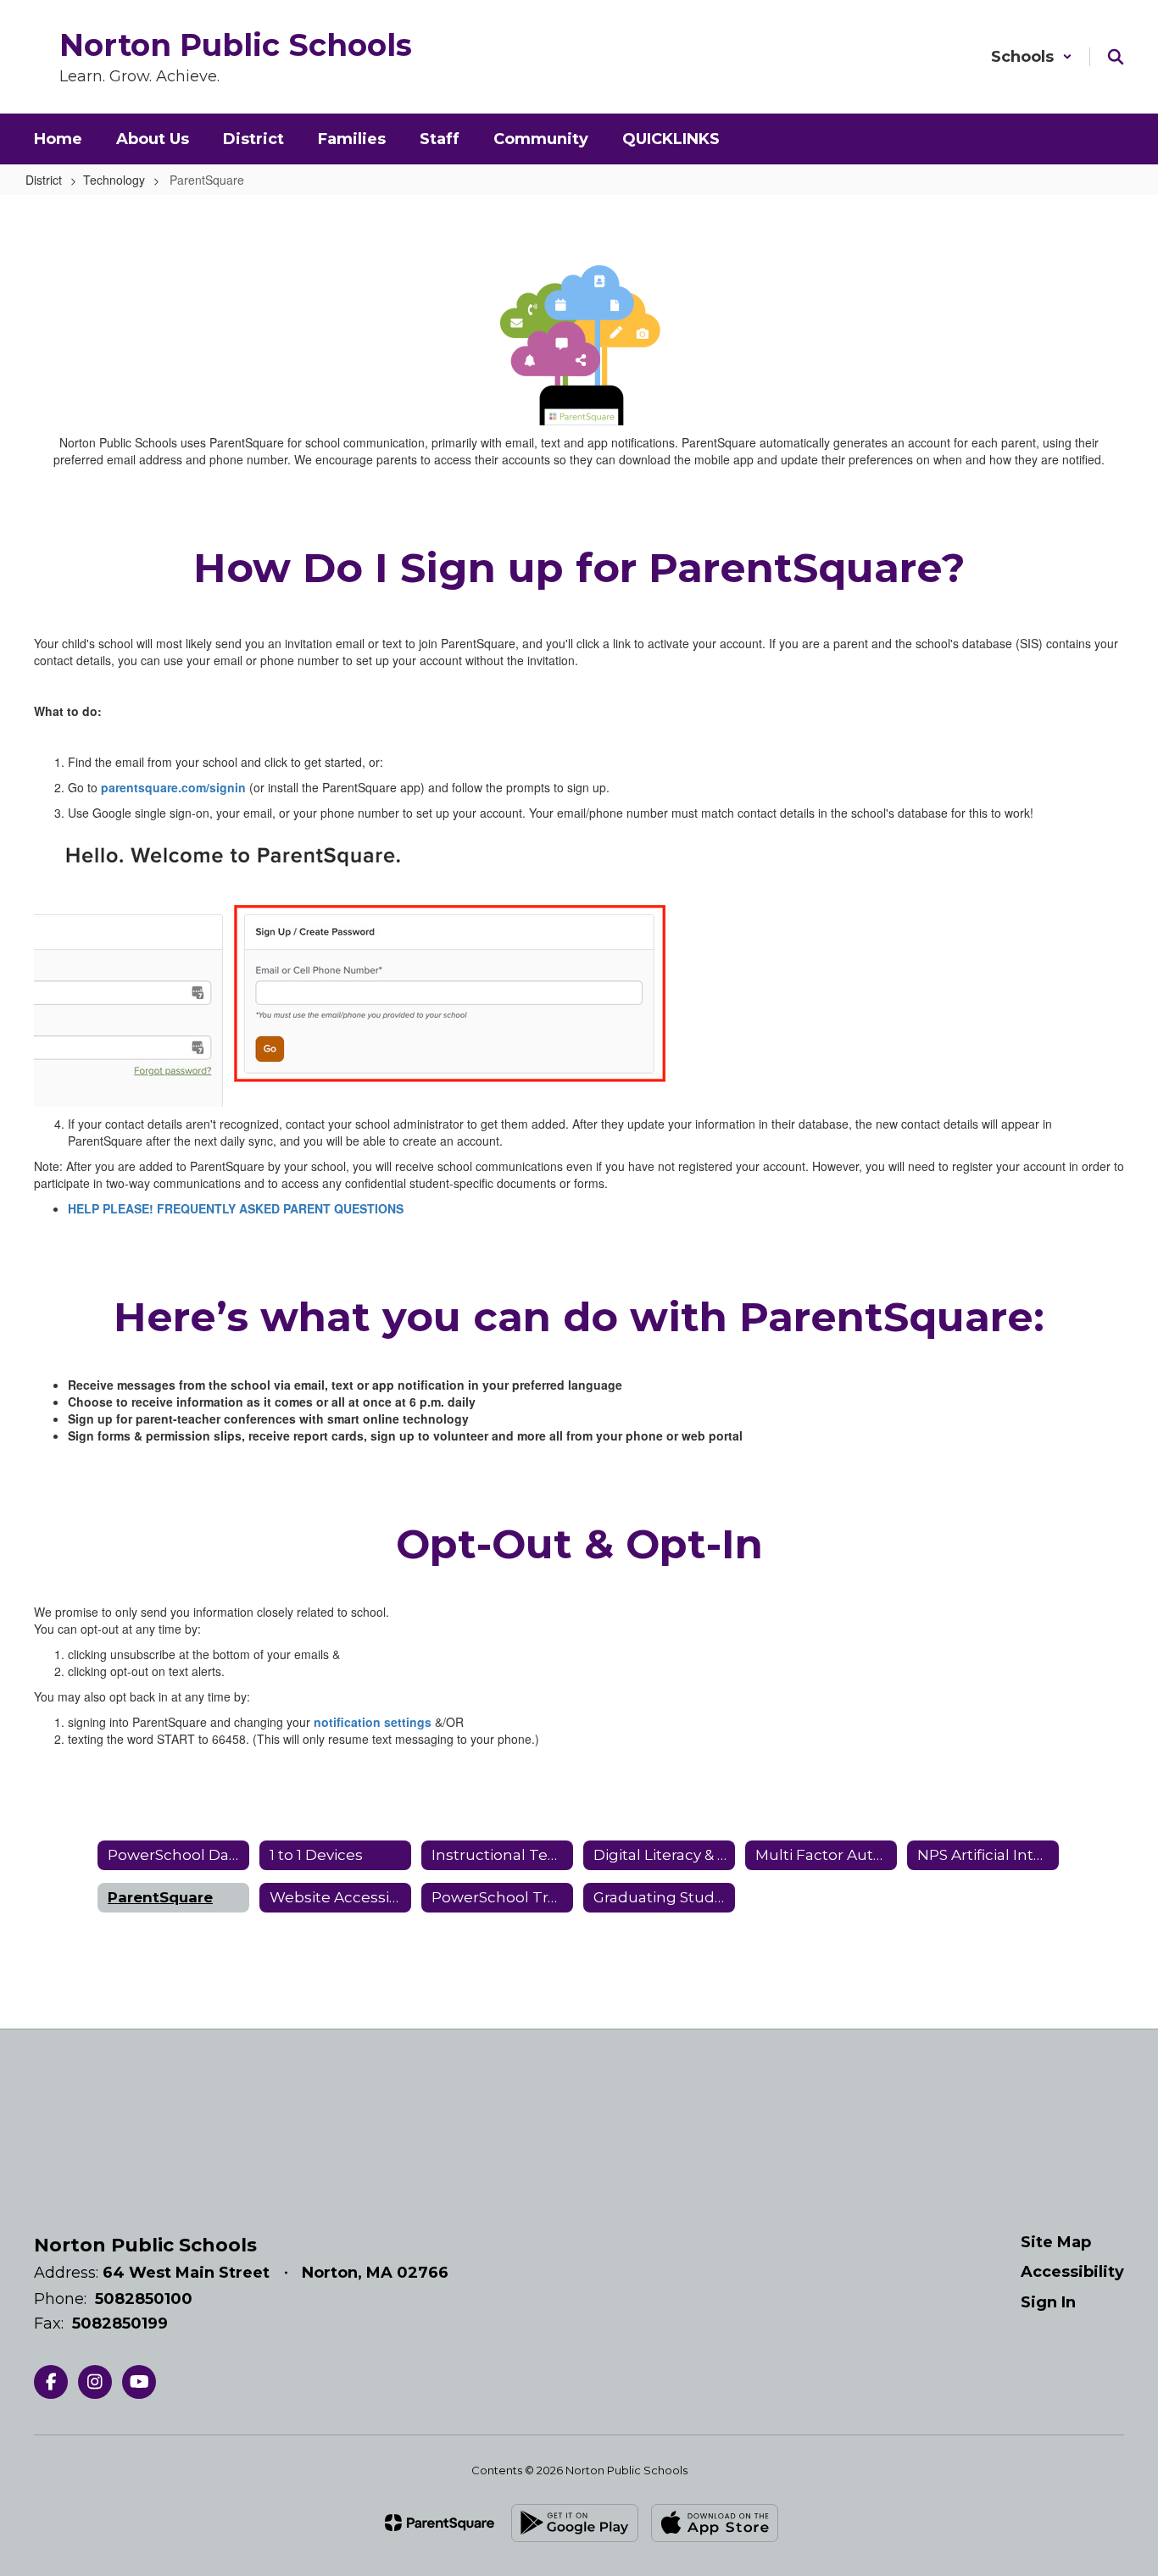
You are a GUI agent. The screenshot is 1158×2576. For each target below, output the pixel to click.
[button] (1032, 57)
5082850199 (120, 2323)
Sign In (1048, 2302)
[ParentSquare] (440, 2523)
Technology (114, 180)
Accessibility (1072, 2272)
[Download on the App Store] (715, 2523)
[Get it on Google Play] (575, 2523)
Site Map (1056, 2242)
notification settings (373, 1722)
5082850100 (144, 2299)
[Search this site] (1116, 57)
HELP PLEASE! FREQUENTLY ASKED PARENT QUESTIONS (236, 1208)
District (44, 180)
